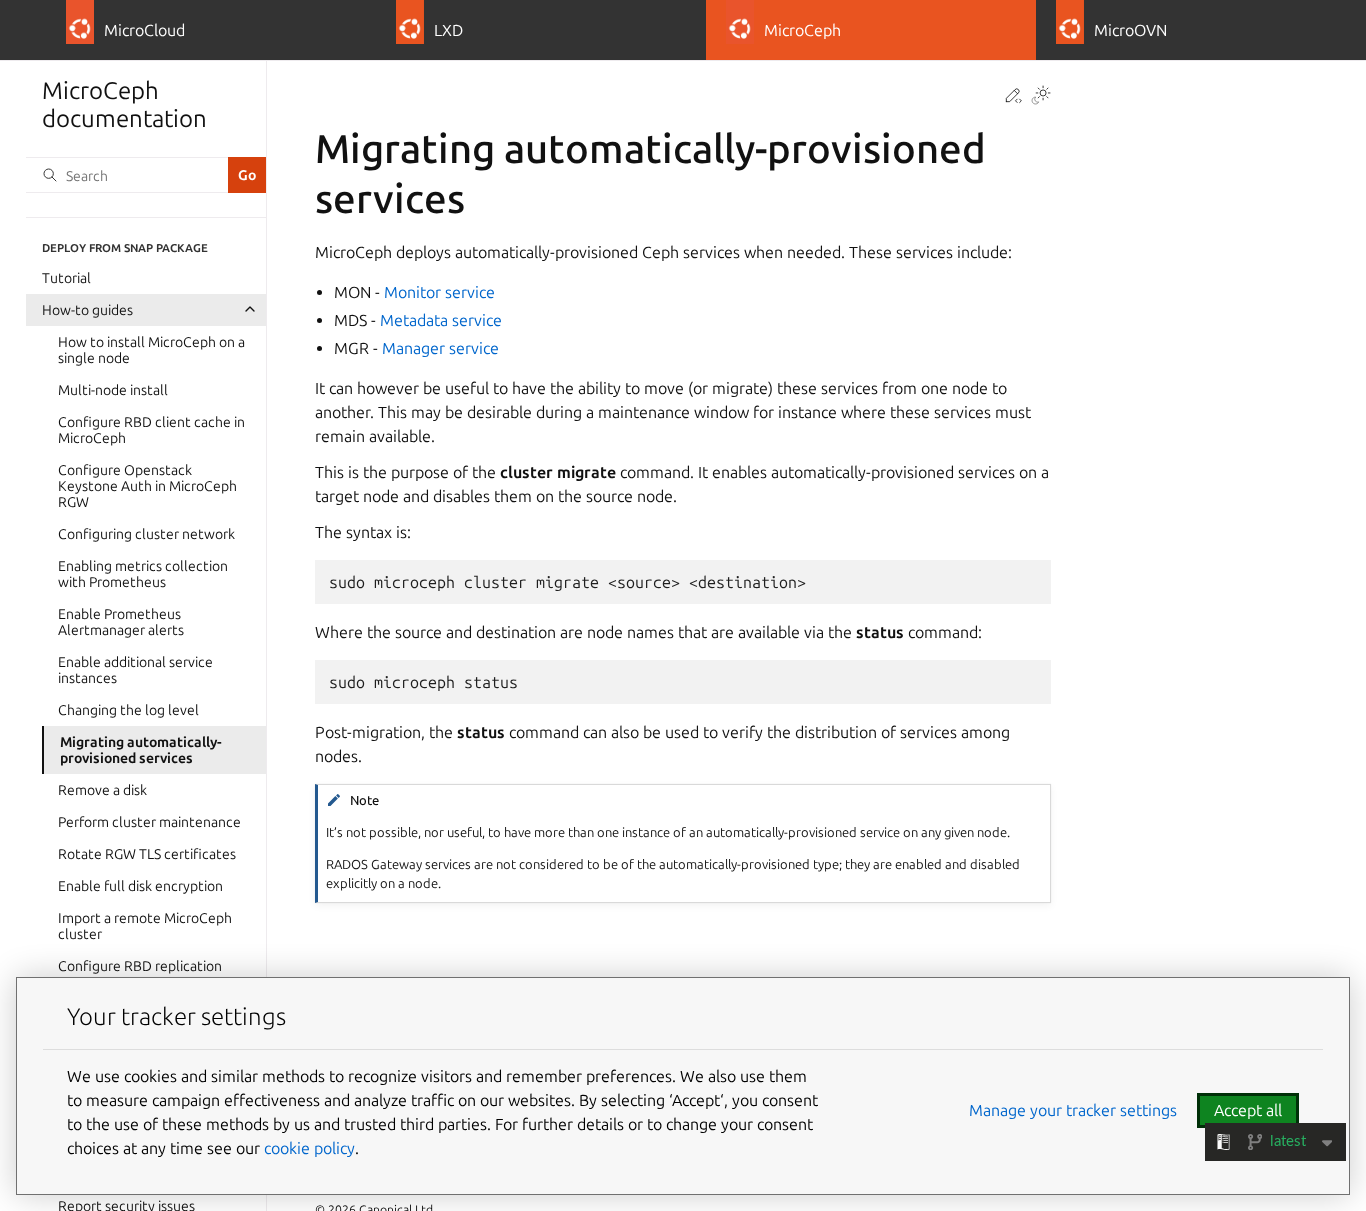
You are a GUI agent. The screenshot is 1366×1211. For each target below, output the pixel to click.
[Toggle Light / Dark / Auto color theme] (1041, 96)
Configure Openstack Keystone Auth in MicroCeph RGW (147, 485)
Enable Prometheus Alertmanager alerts (121, 621)
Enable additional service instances (135, 669)
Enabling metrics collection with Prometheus (143, 573)
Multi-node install (113, 389)
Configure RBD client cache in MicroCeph (151, 429)
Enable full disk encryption (140, 885)
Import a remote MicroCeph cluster (145, 925)
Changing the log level (128, 709)
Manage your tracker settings (1073, 1110)
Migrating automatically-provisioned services (141, 749)
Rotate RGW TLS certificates (147, 853)
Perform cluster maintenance (149, 821)
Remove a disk (102, 789)
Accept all (1248, 1110)
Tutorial (66, 277)
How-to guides (87, 309)
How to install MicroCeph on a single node (151, 349)
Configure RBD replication (140, 965)
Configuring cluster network (146, 533)
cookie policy (309, 1148)
